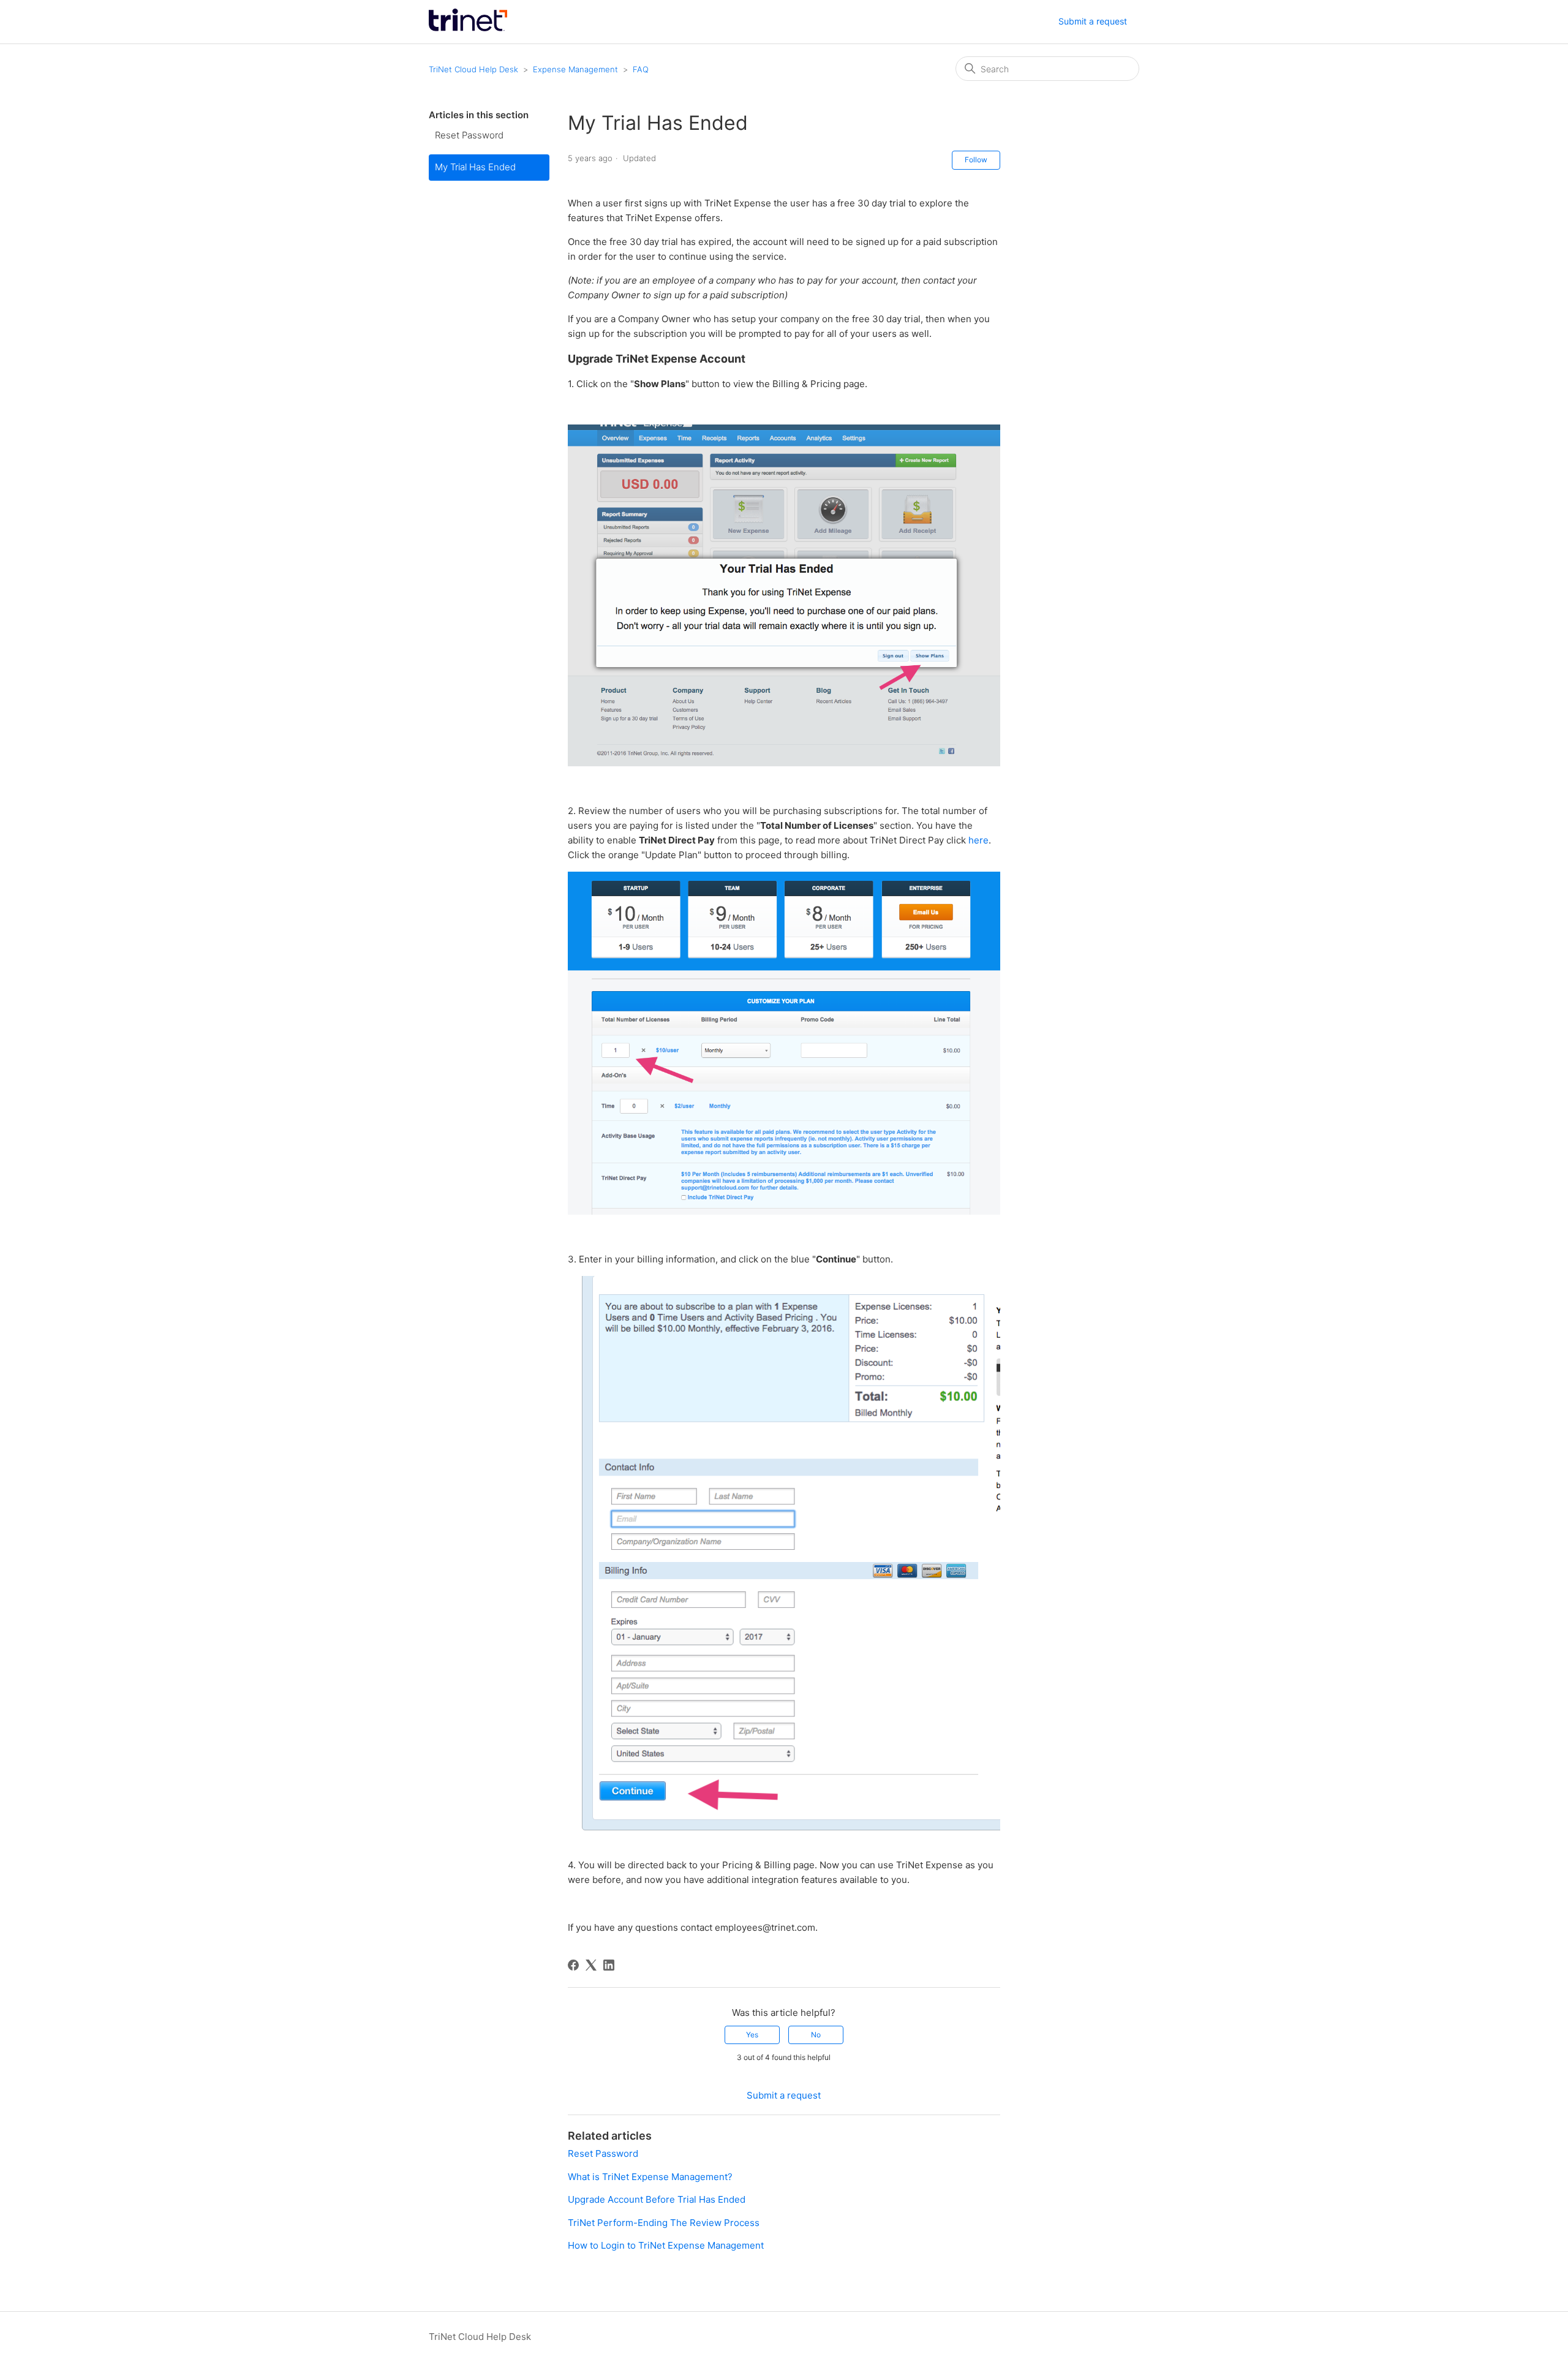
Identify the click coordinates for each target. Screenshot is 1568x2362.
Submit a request (1093, 21)
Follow (976, 160)
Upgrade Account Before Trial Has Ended (657, 2199)
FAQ (641, 69)
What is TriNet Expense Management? (650, 2177)
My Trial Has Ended (475, 167)
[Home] (468, 28)
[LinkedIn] (609, 1965)
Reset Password (469, 135)
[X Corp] (591, 1965)
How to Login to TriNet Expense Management (666, 2245)
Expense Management (575, 69)
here (978, 840)
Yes (752, 2035)
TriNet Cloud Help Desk (475, 69)
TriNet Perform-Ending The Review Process (664, 2223)
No (816, 2035)
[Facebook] (573, 1965)
